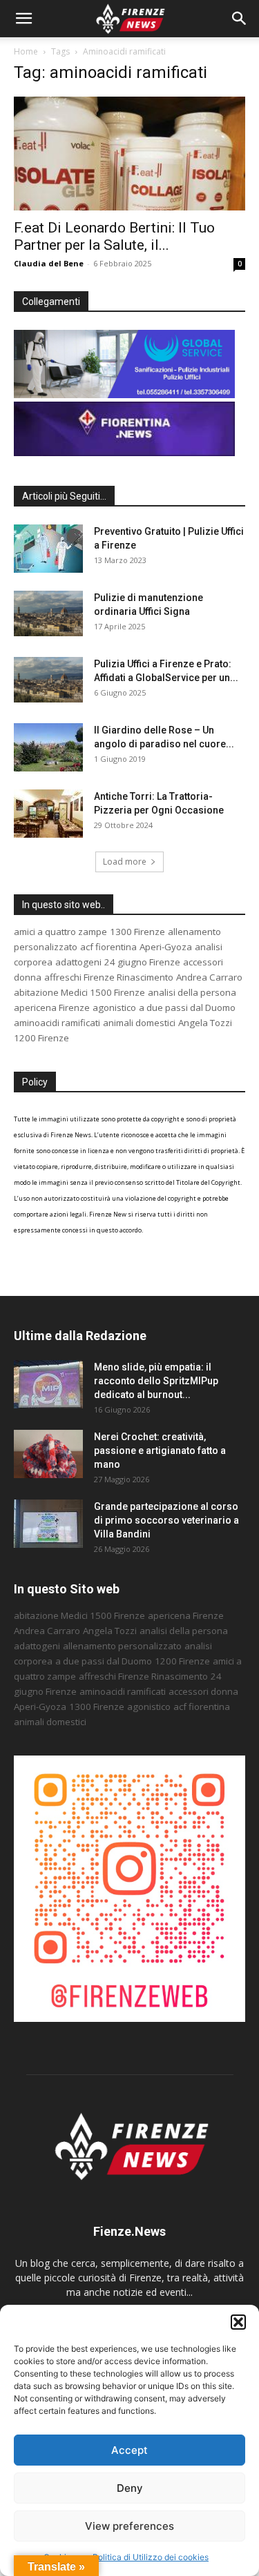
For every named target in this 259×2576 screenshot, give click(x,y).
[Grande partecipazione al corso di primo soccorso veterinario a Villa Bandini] (48, 1524)
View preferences (129, 2526)
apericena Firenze (52, 1007)
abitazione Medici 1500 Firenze (79, 992)
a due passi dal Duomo (187, 1007)
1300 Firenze (137, 932)
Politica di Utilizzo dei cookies (151, 2557)
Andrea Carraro (209, 977)
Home (26, 51)
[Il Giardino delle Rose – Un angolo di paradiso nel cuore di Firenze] (48, 747)
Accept (129, 2450)
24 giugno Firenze (142, 962)
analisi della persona (192, 992)
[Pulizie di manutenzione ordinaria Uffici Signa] (48, 614)
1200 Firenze (41, 1038)
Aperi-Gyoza (166, 947)
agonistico (114, 1007)
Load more (125, 862)
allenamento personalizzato (122, 1646)
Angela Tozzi (205, 1023)
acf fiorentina (108, 947)
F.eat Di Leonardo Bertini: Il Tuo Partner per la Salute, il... (114, 236)
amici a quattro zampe (60, 932)
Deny (130, 2488)
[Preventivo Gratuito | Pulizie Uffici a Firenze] (48, 549)
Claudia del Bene (49, 263)
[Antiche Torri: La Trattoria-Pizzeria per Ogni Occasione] (48, 814)
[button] (238, 2322)
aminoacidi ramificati (57, 1023)
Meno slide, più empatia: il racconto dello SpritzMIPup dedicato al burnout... (156, 1381)
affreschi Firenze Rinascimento (109, 977)
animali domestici (139, 1023)
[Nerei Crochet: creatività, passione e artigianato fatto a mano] (48, 1454)
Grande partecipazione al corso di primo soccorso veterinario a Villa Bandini (166, 1520)
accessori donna (203, 1691)
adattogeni (78, 962)
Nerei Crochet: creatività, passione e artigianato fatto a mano (160, 1451)
